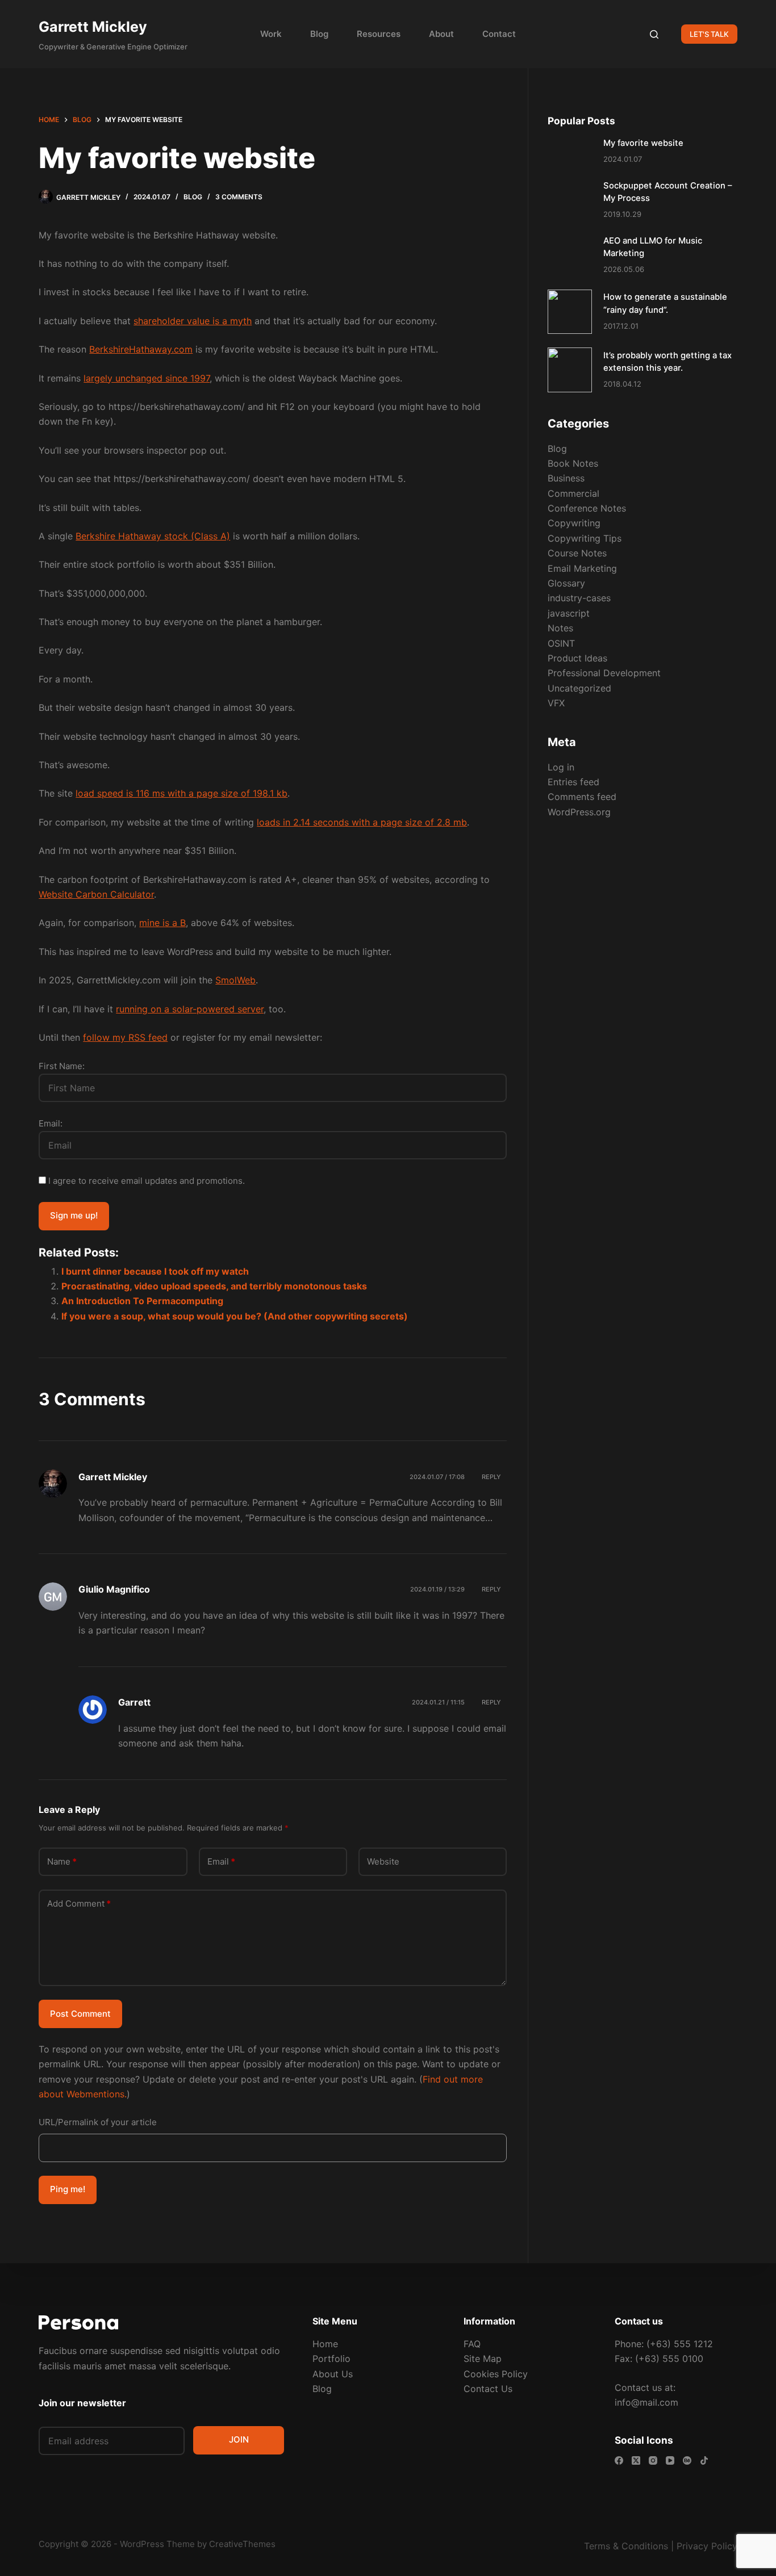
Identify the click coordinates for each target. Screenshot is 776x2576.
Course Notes (577, 553)
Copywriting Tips (585, 538)
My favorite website (643, 143)
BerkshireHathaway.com (141, 349)
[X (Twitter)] (636, 2460)
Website (383, 1861)
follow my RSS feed (125, 1037)
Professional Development (604, 673)
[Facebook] (619, 2460)
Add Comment (79, 1903)
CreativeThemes (242, 2544)
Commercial (573, 493)
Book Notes (573, 463)
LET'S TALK (709, 34)
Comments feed (582, 797)
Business (566, 478)
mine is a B (162, 923)
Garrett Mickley (93, 27)
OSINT (561, 643)
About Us (333, 2374)
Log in (561, 767)
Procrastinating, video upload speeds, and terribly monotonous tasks (214, 1286)
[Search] (654, 34)
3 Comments (239, 197)
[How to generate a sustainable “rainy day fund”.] (570, 312)
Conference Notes (587, 508)
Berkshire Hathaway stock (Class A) (153, 536)
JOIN (239, 2439)
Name (62, 1861)
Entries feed (573, 782)
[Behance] (687, 2460)
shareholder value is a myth (193, 321)
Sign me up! (74, 1215)
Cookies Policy (496, 2374)
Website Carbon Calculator (96, 894)
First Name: (62, 1066)
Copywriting (574, 523)
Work (271, 34)
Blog (319, 34)
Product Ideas (577, 658)
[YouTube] (670, 2460)
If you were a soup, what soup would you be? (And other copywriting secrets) (235, 1316)
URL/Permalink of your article (98, 2122)
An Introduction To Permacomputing (142, 1301)
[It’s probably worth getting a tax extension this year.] (570, 370)
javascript (569, 613)
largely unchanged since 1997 (147, 378)
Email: (51, 1123)
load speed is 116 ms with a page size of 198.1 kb (182, 793)
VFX (556, 703)
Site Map (483, 2359)
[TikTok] (704, 2460)
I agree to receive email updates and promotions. (145, 1181)
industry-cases (579, 598)
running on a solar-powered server (190, 1009)
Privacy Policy (707, 2546)
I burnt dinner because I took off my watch (155, 1271)
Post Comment (80, 2014)
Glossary (566, 583)
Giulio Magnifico (114, 1589)
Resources (379, 34)
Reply (491, 1477)
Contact (499, 34)
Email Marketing (582, 568)
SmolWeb (235, 980)
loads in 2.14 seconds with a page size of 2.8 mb (362, 822)
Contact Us (488, 2389)
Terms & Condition (624, 2546)
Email (221, 1861)
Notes (560, 628)
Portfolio (331, 2359)
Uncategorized (579, 688)
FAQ (472, 2344)
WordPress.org (579, 812)
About (441, 34)
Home (325, 2344)
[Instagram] (653, 2460)
